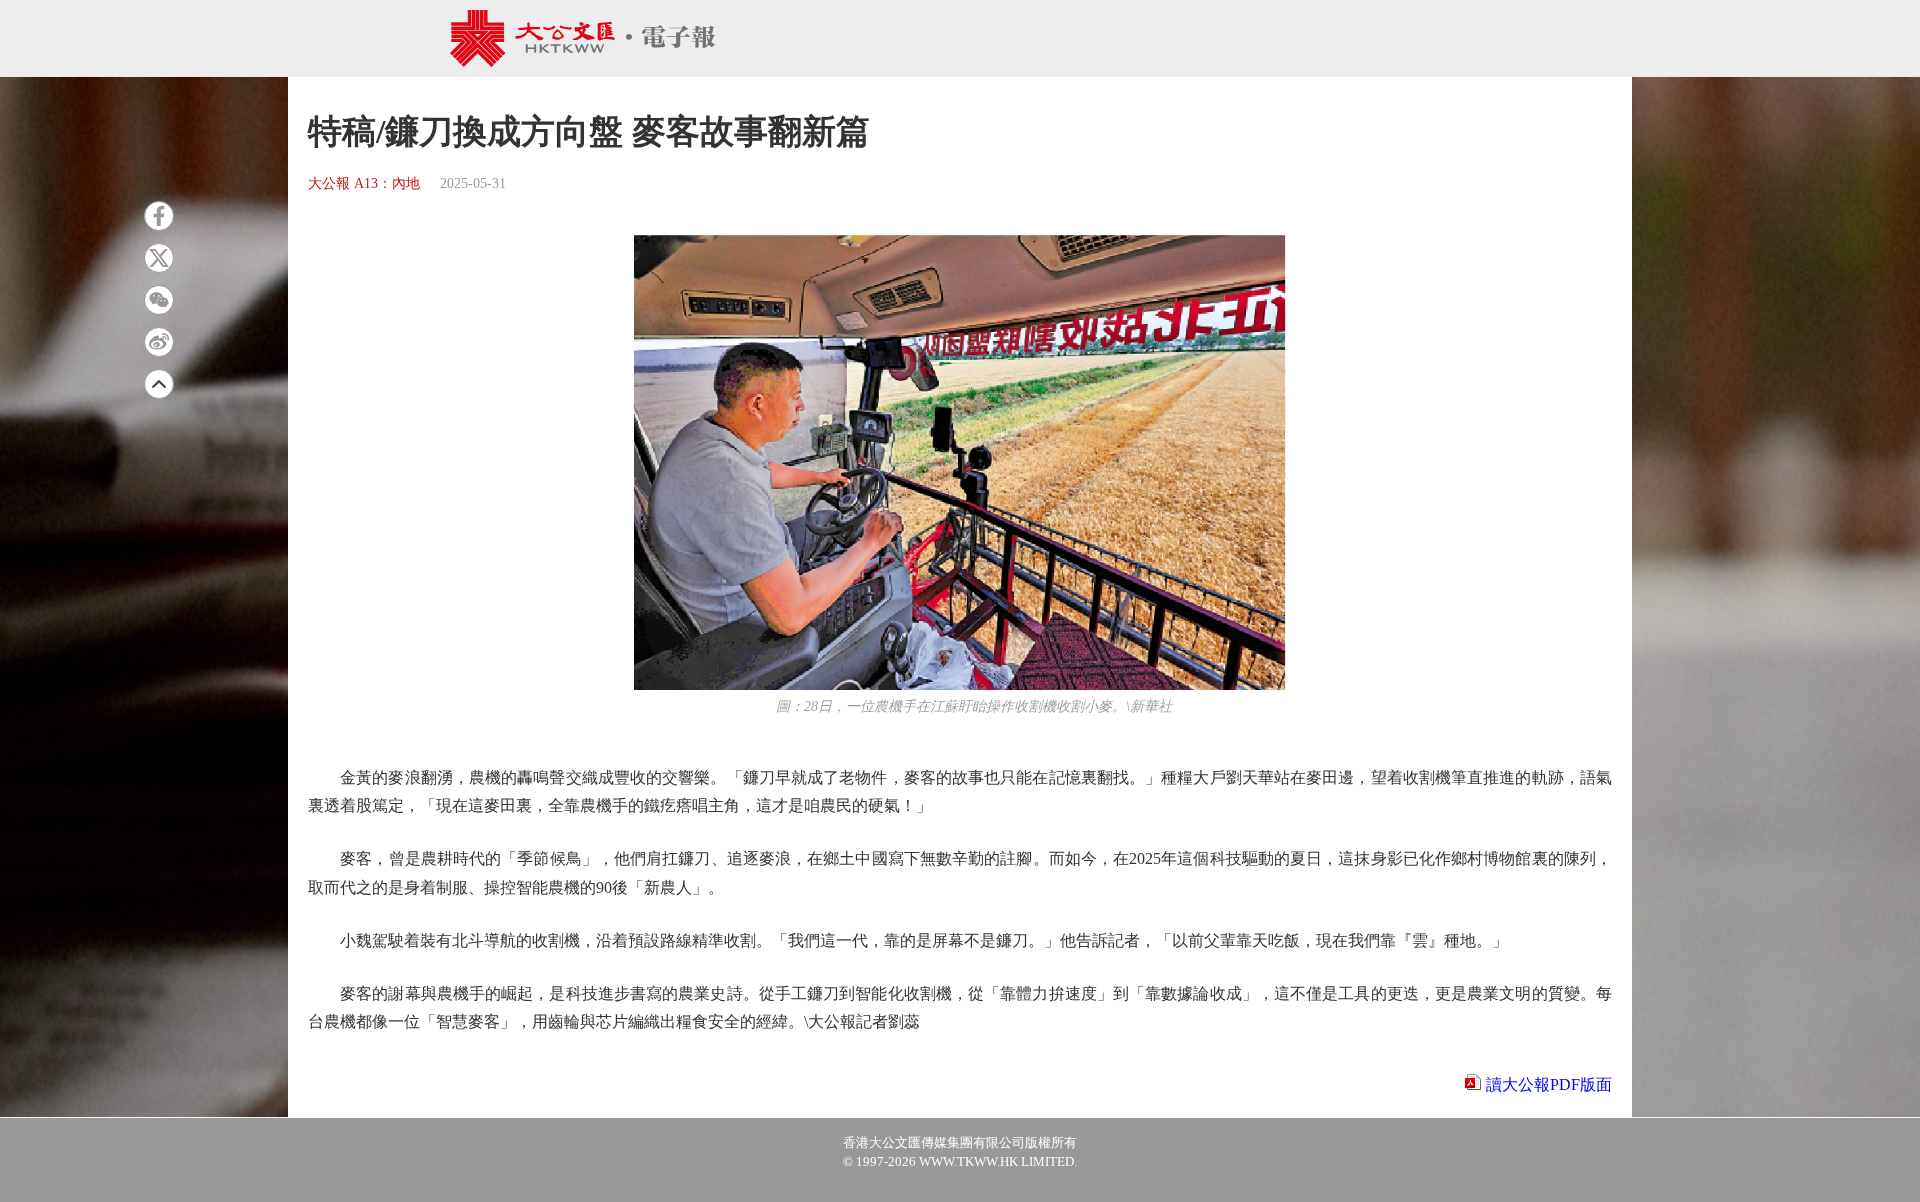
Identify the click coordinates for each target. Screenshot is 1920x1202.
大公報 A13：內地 (364, 183)
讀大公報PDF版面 (1549, 1084)
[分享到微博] (159, 342)
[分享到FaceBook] (159, 216)
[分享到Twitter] (159, 258)
